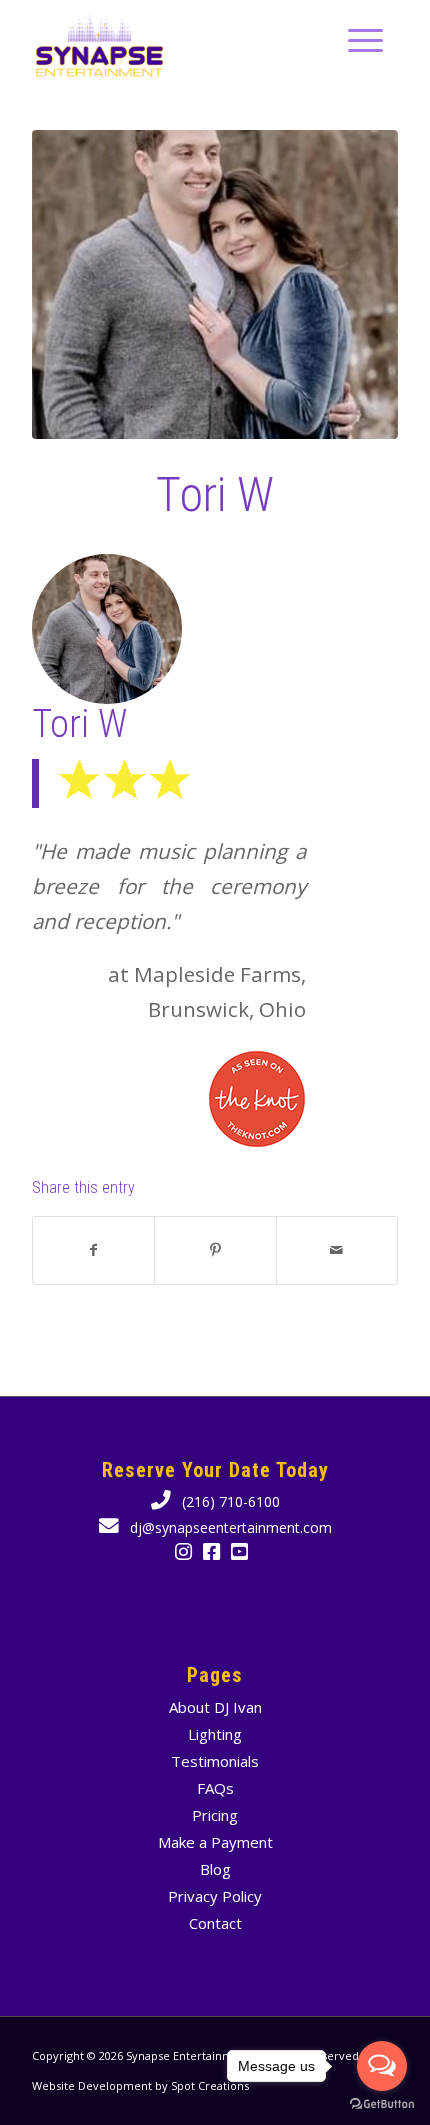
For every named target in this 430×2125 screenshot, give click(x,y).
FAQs (215, 1788)
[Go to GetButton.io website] (382, 2104)
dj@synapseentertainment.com (229, 1527)
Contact (215, 1923)
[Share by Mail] (337, 1250)
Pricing (215, 1815)
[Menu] (355, 40)
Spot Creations (210, 2085)
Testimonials (215, 1761)
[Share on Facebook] (93, 1250)
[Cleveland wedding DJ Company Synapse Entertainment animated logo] (178, 40)
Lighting (215, 1734)
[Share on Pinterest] (215, 1250)
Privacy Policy (215, 1896)
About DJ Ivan (215, 1707)
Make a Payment (215, 1842)
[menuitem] (355, 40)
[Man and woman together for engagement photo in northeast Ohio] (215, 284)
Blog (215, 1869)
